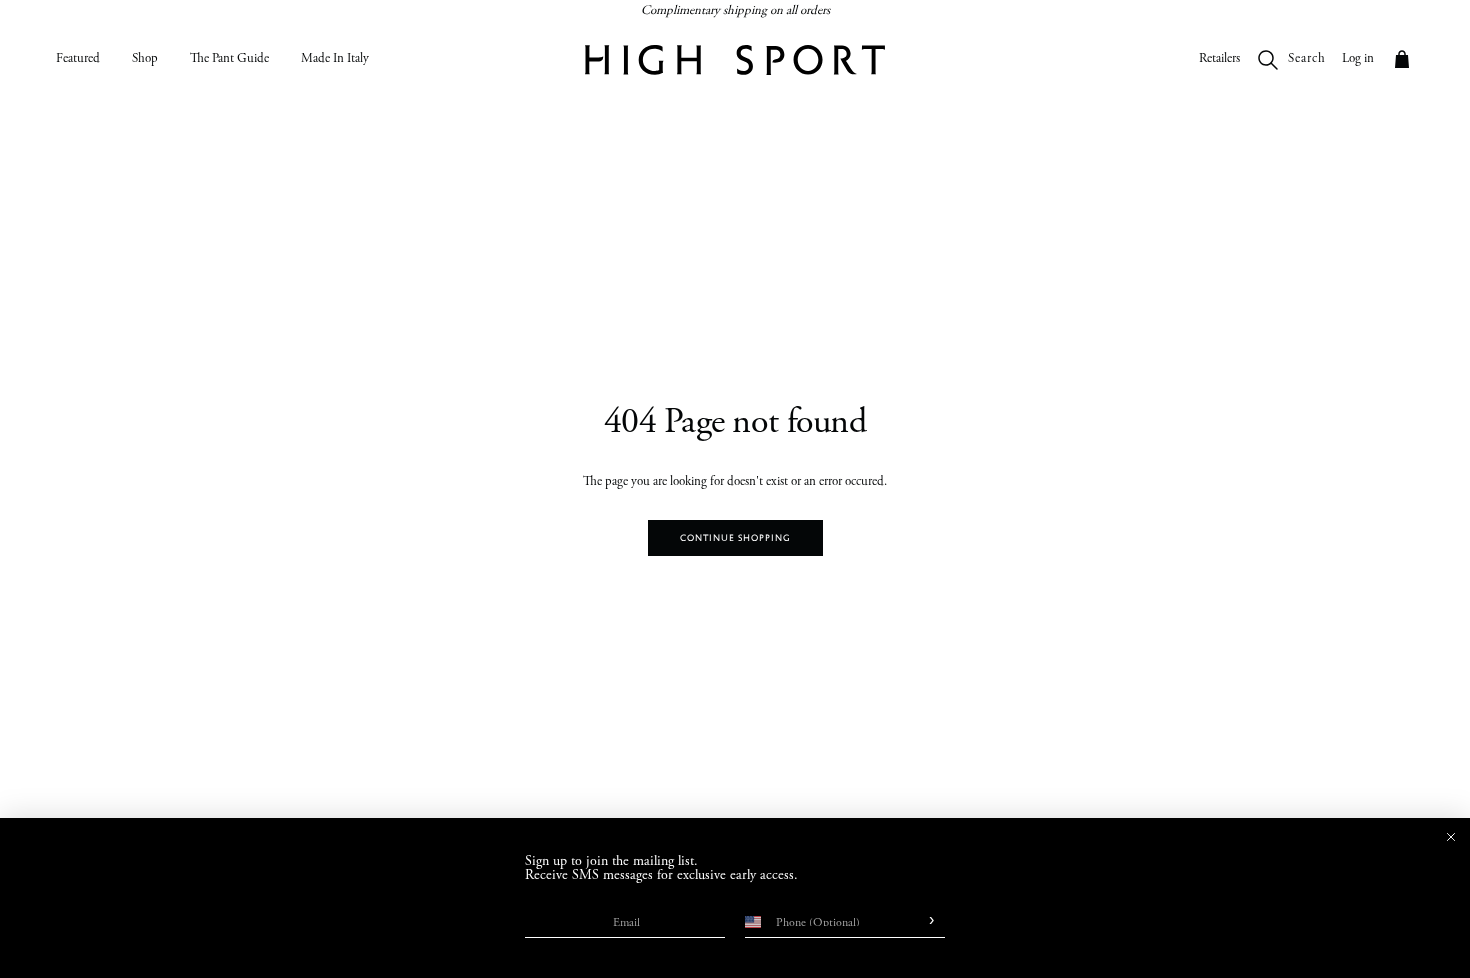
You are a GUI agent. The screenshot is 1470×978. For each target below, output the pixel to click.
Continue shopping (735, 537)
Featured (78, 59)
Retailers (1219, 59)
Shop (145, 59)
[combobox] (750, 922)
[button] (1402, 60)
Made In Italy (335, 59)
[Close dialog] (1451, 837)
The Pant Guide (229, 59)
